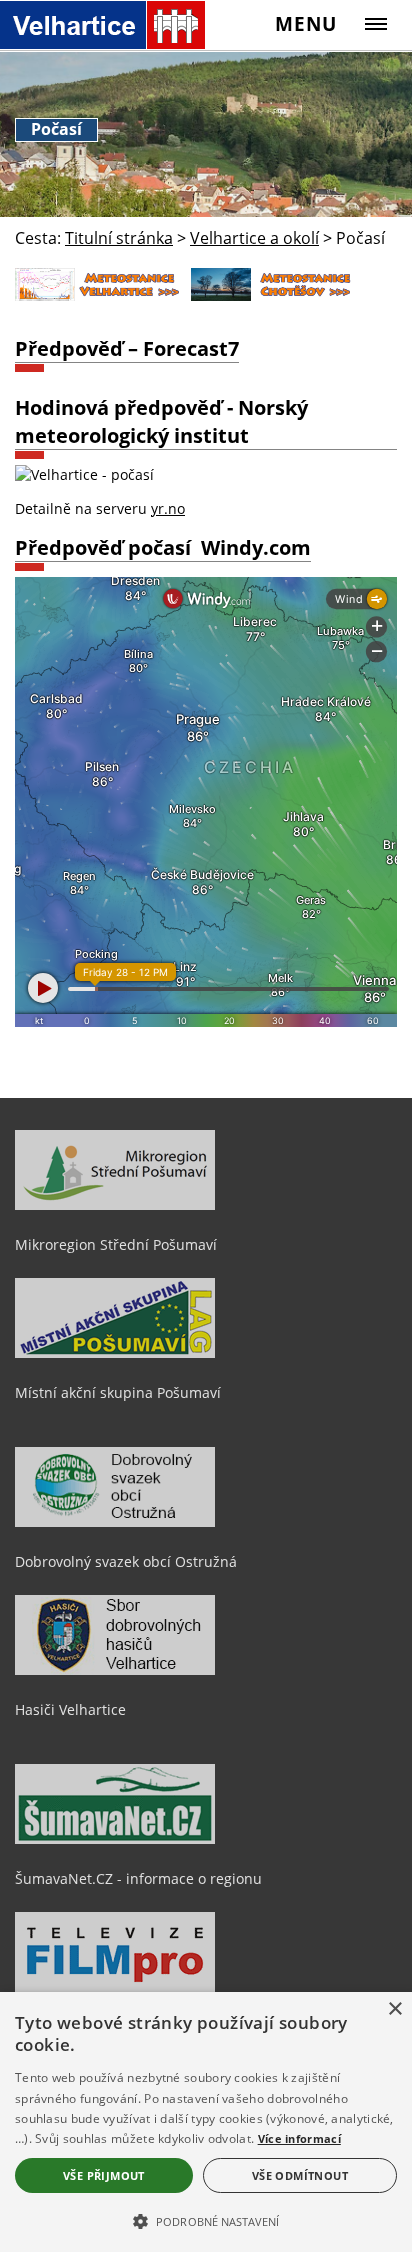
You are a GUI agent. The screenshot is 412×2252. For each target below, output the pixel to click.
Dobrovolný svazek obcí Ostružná (126, 1561)
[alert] (206, 2122)
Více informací (299, 2138)
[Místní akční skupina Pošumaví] (115, 1353)
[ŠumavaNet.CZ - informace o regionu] (115, 1839)
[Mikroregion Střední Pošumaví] (115, 1205)
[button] (206, 2220)
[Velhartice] (102, 24)
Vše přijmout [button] (104, 2175)
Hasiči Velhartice (70, 1709)
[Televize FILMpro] (115, 1987)
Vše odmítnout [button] (300, 2175)
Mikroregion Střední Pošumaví (116, 1244)
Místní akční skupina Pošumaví (118, 1392)
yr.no (168, 508)
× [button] (394, 2009)
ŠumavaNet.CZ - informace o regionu (138, 1878)
